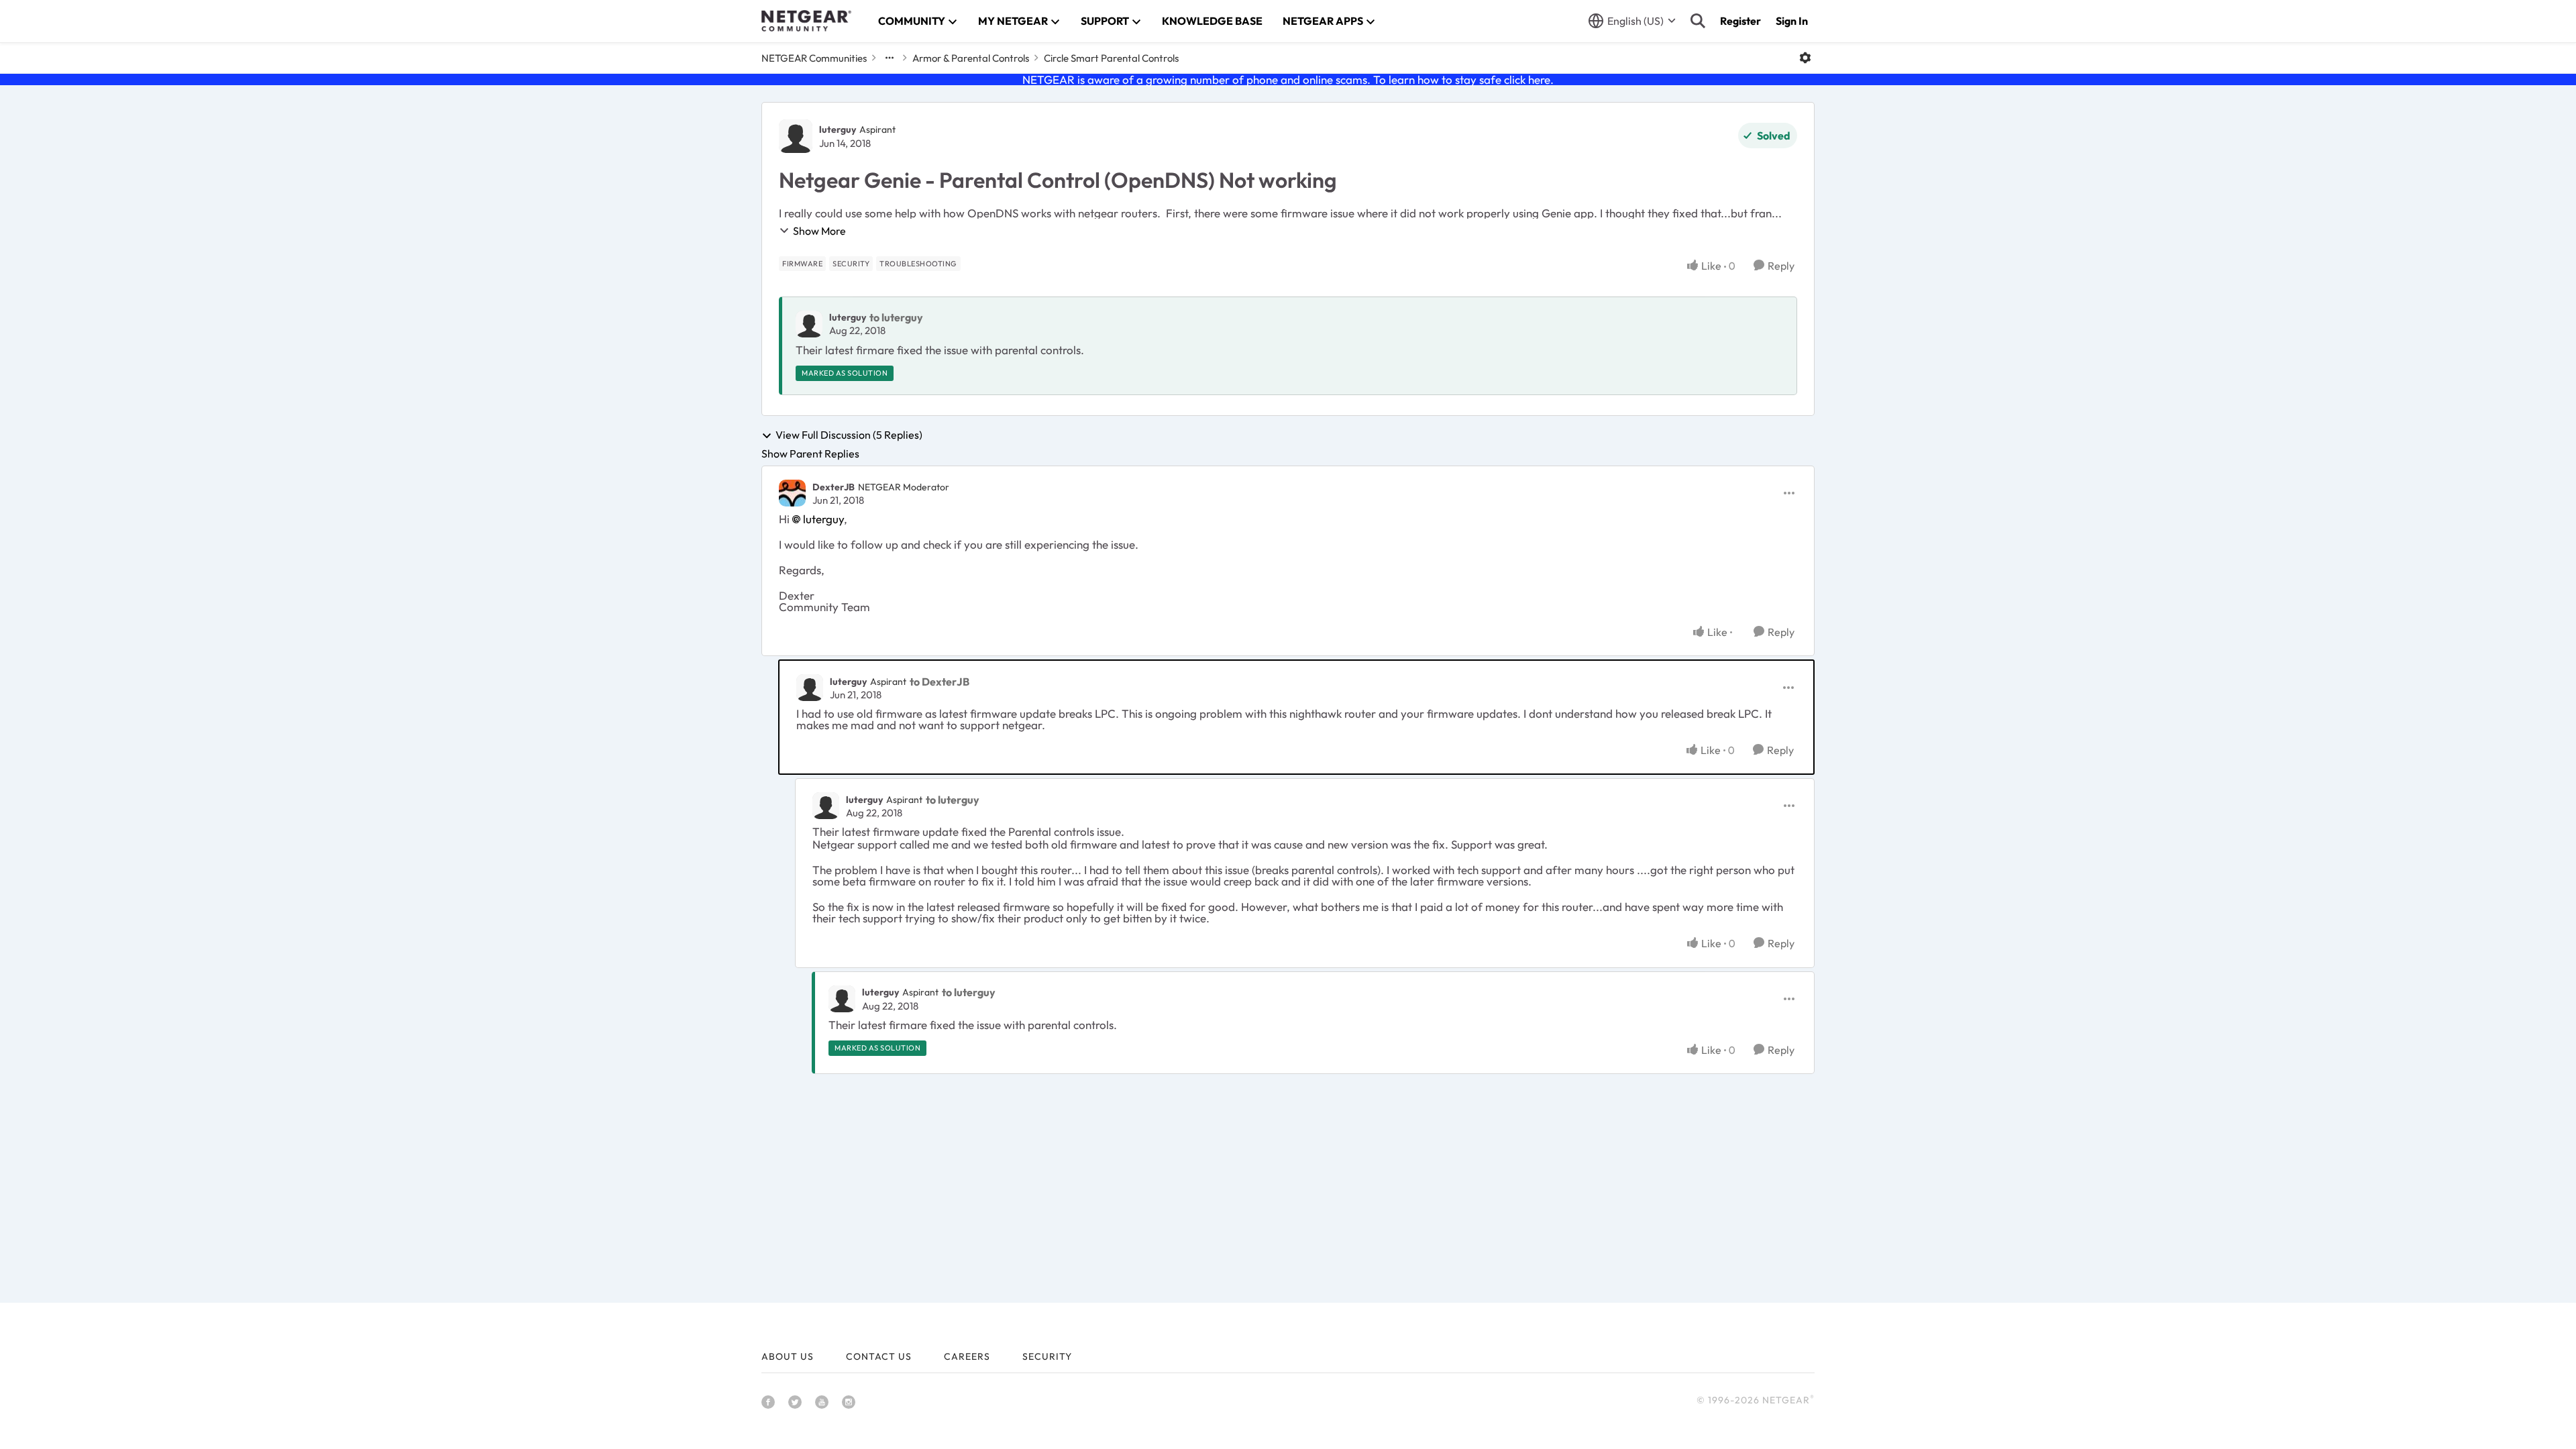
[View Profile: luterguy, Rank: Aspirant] (796, 136)
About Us (788, 1356)
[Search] (1698, 21)
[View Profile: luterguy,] (809, 324)
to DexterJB (940, 682)
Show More (819, 231)
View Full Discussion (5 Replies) (849, 435)
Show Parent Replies (810, 453)
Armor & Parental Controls (971, 58)
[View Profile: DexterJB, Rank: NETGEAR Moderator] (792, 493)
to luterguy (896, 317)
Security (1047, 1356)
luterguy (838, 129)
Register (1740, 21)
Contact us (879, 1356)
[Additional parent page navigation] (890, 58)
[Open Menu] (1805, 58)
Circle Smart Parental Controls (1111, 58)
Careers (967, 1356)
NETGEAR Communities (814, 58)
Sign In (1792, 21)
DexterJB (834, 487)
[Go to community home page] (806, 21)
